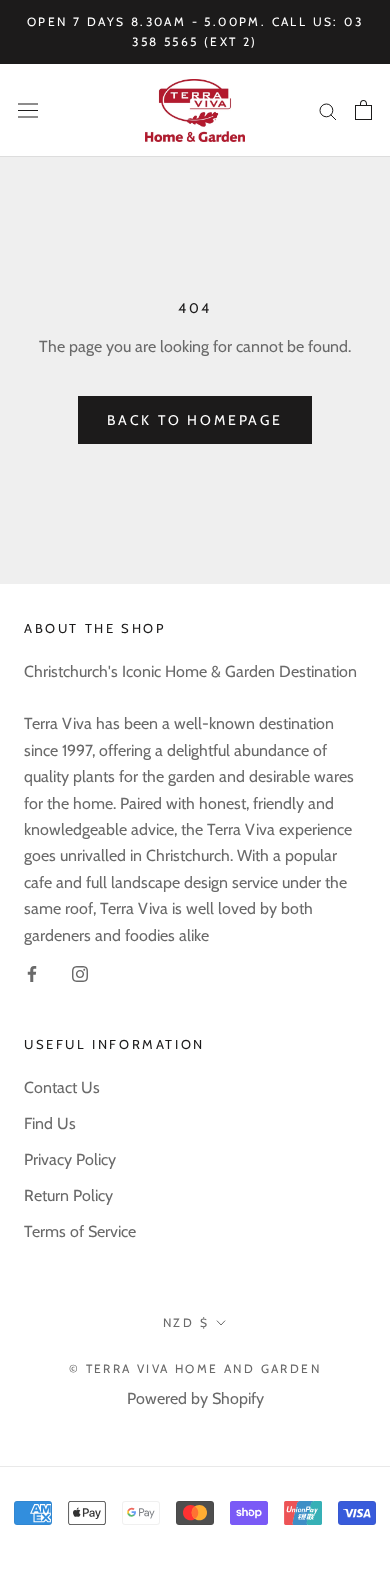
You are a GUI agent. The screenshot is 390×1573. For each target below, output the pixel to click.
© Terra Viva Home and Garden (195, 1368)
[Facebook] (32, 973)
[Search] (328, 110)
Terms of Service (80, 1231)
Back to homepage (195, 420)
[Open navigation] (28, 110)
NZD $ (186, 1322)
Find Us (50, 1123)
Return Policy (68, 1195)
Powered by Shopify (195, 1398)
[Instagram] (80, 973)
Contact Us (62, 1087)
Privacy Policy (70, 1159)
